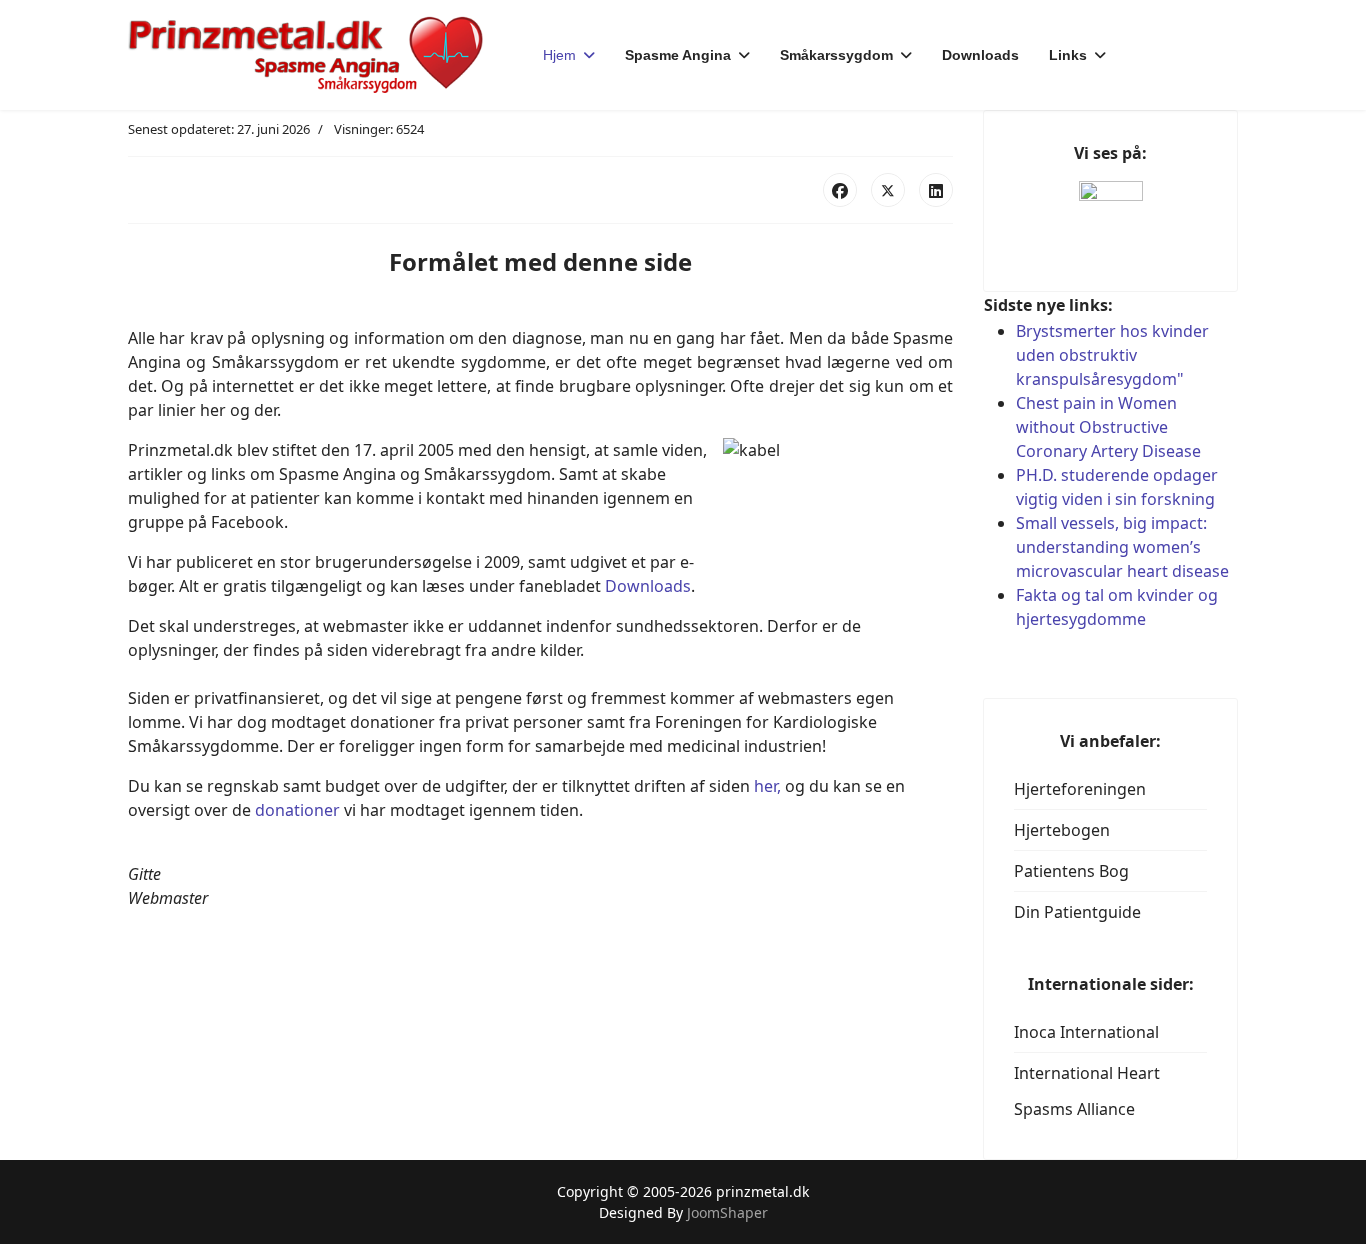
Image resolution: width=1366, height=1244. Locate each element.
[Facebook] (840, 190)
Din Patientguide (1077, 912)
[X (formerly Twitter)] (888, 190)
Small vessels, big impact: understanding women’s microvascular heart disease (1122, 547)
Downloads (980, 55)
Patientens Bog (1071, 871)
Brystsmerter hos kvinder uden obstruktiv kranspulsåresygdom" (1112, 355)
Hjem (559, 55)
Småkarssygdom (836, 55)
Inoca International (1086, 1032)
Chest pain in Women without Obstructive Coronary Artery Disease (1108, 427)
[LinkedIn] (936, 190)
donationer (297, 810)
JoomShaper (727, 1212)
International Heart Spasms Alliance (1087, 1091)
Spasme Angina (678, 55)
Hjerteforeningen (1080, 789)
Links (1068, 55)
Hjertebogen (1062, 830)
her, (767, 786)
